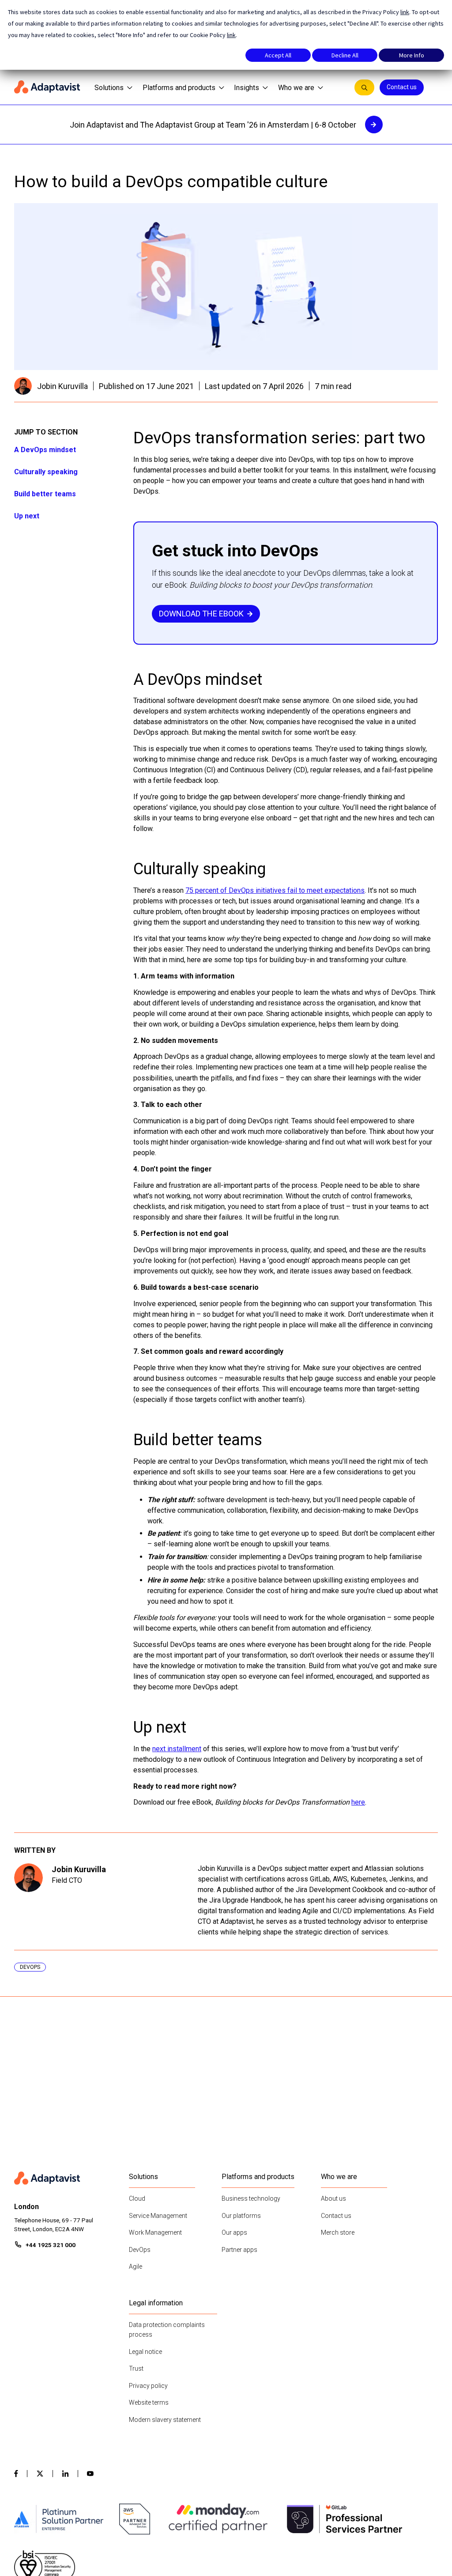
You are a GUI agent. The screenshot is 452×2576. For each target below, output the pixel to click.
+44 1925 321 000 (51, 2245)
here (358, 1802)
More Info (412, 55)
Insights (247, 88)
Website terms (149, 2402)
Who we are (296, 88)
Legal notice (145, 2352)
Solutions (109, 88)
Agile (136, 2266)
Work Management (155, 2232)
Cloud (137, 2198)
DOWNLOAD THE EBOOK (201, 614)
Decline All (345, 55)
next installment (177, 1749)
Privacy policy (148, 2386)
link (405, 12)
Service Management (158, 2216)
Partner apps (239, 2250)
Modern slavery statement (165, 2420)
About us (333, 2198)
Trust (136, 2368)
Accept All (278, 55)
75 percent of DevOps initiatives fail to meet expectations (275, 890)
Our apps (234, 2232)
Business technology (251, 2198)
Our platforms (241, 2216)
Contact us (402, 87)
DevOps (140, 2250)
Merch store (338, 2232)
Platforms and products (179, 88)
